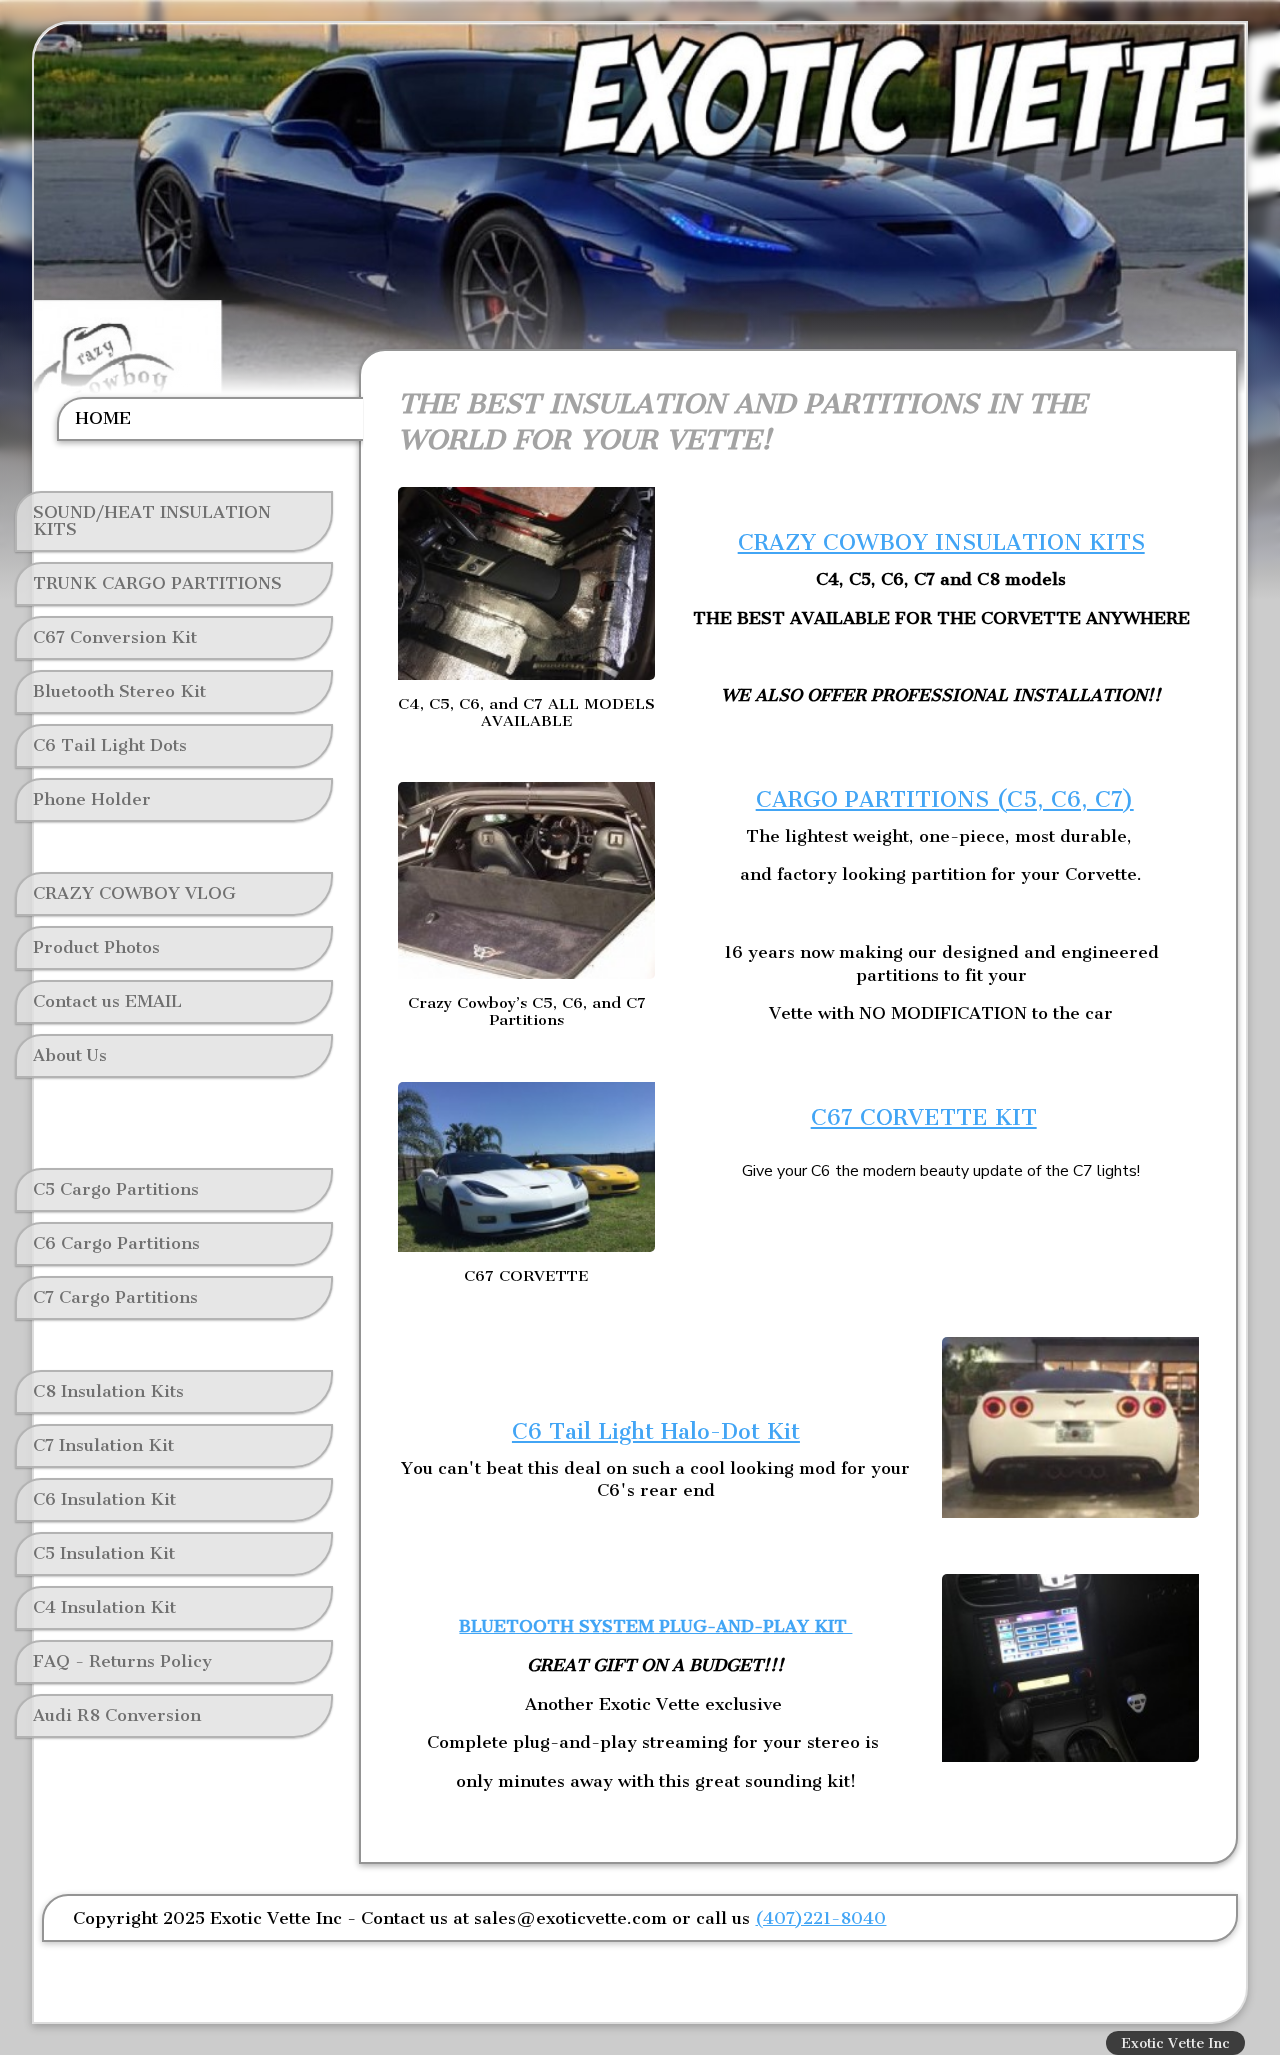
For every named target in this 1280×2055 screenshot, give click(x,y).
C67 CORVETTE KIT (924, 1117)
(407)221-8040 (820, 1918)
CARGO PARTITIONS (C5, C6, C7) (945, 799)
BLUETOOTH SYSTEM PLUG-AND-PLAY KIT (655, 1626)
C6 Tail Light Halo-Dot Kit (656, 1431)
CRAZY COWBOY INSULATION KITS (941, 542)
